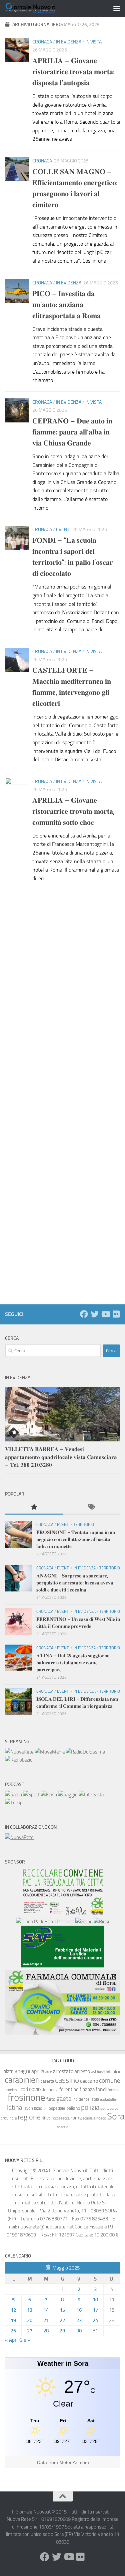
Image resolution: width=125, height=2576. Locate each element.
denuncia (50, 2090)
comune (110, 2081)
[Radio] (13, 1795)
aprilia (38, 2071)
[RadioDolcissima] (85, 1752)
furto (51, 2099)
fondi (101, 2089)
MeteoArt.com (74, 2462)
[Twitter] (95, 1314)
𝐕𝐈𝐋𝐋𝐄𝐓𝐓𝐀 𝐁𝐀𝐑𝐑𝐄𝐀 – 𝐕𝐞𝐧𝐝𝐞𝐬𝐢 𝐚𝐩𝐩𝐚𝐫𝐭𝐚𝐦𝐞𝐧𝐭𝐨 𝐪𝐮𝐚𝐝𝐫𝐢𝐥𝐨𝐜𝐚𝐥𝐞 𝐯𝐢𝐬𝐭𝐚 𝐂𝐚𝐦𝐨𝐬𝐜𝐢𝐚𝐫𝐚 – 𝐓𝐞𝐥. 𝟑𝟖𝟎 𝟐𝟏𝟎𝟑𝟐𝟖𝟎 (61, 1457)
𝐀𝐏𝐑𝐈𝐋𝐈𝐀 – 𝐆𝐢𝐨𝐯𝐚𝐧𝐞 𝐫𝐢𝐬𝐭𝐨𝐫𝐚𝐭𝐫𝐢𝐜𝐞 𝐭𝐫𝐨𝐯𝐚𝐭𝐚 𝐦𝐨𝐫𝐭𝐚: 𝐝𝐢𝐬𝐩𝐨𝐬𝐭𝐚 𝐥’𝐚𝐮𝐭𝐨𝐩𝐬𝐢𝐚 (73, 72)
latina (15, 2107)
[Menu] (117, 8)
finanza (87, 2089)
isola (95, 2099)
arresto (82, 2071)
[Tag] (91, 1507)
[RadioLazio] (19, 1760)
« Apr (11, 2340)
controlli (13, 2090)
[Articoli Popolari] (34, 1507)
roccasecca (61, 2118)
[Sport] (31, 1795)
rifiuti (46, 2118)
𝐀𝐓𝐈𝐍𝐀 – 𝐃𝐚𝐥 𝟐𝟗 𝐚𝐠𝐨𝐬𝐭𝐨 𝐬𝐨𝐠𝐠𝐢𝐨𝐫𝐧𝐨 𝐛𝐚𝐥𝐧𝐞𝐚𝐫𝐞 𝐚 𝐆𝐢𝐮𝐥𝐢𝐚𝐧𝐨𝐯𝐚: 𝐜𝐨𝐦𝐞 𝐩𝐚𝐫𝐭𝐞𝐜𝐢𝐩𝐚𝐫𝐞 (73, 1663)
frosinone (26, 2098)
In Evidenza (69, 42)
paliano (73, 2108)
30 (79, 2331)
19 (13, 2320)
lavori (28, 2108)
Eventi (63, 530)
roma (76, 2118)
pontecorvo (109, 2108)
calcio (116, 2072)
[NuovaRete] (19, 1752)
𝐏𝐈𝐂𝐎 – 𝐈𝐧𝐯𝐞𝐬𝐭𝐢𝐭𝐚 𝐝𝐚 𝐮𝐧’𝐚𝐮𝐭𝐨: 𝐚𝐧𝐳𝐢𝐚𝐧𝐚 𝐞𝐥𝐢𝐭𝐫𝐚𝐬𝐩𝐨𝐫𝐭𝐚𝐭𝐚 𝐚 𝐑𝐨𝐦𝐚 (66, 305)
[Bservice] (62, 2033)
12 (13, 2310)
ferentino (69, 2089)
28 (46, 2331)
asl (93, 2072)
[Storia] (91, 1795)
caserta (47, 2081)
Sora (116, 2116)
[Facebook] (84, 1314)
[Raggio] (68, 1795)
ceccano (89, 2081)
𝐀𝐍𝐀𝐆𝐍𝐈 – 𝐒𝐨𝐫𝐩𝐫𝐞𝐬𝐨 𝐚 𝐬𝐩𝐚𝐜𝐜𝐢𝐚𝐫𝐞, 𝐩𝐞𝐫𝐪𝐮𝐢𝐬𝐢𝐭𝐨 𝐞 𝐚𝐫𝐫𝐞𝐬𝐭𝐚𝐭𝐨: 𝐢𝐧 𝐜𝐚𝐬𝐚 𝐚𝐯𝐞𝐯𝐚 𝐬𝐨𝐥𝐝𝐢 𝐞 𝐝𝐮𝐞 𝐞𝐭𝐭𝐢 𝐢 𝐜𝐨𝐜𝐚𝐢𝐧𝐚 (75, 1583)
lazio (38, 2108)
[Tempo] (15, 1803)
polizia (90, 2107)
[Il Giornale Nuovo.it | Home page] (39, 8)
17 (95, 2310)
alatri (9, 2071)
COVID (35, 2090)
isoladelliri (109, 2099)
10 (95, 2300)
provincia (8, 2118)
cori (24, 2089)
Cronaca (42, 42)
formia (113, 2090)
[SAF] (63, 1966)
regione (29, 2117)
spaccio (63, 2127)
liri (45, 2108)
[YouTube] (105, 1314)
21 (46, 2320)
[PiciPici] (63, 1914)
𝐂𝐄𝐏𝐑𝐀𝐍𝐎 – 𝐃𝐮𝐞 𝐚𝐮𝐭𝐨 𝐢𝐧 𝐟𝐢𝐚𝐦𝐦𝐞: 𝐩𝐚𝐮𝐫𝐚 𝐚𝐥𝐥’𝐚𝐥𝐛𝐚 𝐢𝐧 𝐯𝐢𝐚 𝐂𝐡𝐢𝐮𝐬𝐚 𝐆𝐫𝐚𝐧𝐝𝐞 (72, 432)
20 (30, 2320)
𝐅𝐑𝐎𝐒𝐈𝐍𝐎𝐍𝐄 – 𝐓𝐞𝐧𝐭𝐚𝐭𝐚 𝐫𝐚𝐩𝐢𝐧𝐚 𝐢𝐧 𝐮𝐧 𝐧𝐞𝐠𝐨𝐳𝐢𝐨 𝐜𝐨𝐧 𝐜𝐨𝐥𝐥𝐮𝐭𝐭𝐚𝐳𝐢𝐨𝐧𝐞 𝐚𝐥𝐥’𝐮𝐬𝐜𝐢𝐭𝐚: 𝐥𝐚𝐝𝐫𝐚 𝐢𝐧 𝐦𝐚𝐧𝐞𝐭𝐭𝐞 (76, 1539)
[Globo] (84, 1922)
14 (46, 2310)
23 (79, 2320)
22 (62, 2320)
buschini (103, 2072)
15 (62, 2310)
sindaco (100, 2118)
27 (30, 2331)
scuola (87, 2118)
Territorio (84, 1525)
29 (62, 2331)
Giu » (25, 2340)
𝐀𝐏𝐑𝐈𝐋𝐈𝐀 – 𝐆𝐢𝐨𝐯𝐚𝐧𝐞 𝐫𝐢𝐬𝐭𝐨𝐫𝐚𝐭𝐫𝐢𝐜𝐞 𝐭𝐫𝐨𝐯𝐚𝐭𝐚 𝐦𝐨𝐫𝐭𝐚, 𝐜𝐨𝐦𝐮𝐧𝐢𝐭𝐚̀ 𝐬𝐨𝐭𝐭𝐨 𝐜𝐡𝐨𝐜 (73, 811)
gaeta (64, 2099)
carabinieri (22, 2080)
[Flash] (49, 1795)
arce (49, 2072)
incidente (81, 2099)
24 (95, 2320)
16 (79, 2310)
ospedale (57, 2108)
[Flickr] (116, 1314)
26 (13, 2331)
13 (30, 2310)
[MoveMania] (50, 1752)
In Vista (93, 42)
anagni (22, 2071)
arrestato (63, 2071)
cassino (67, 2080)
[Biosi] (101, 1922)
